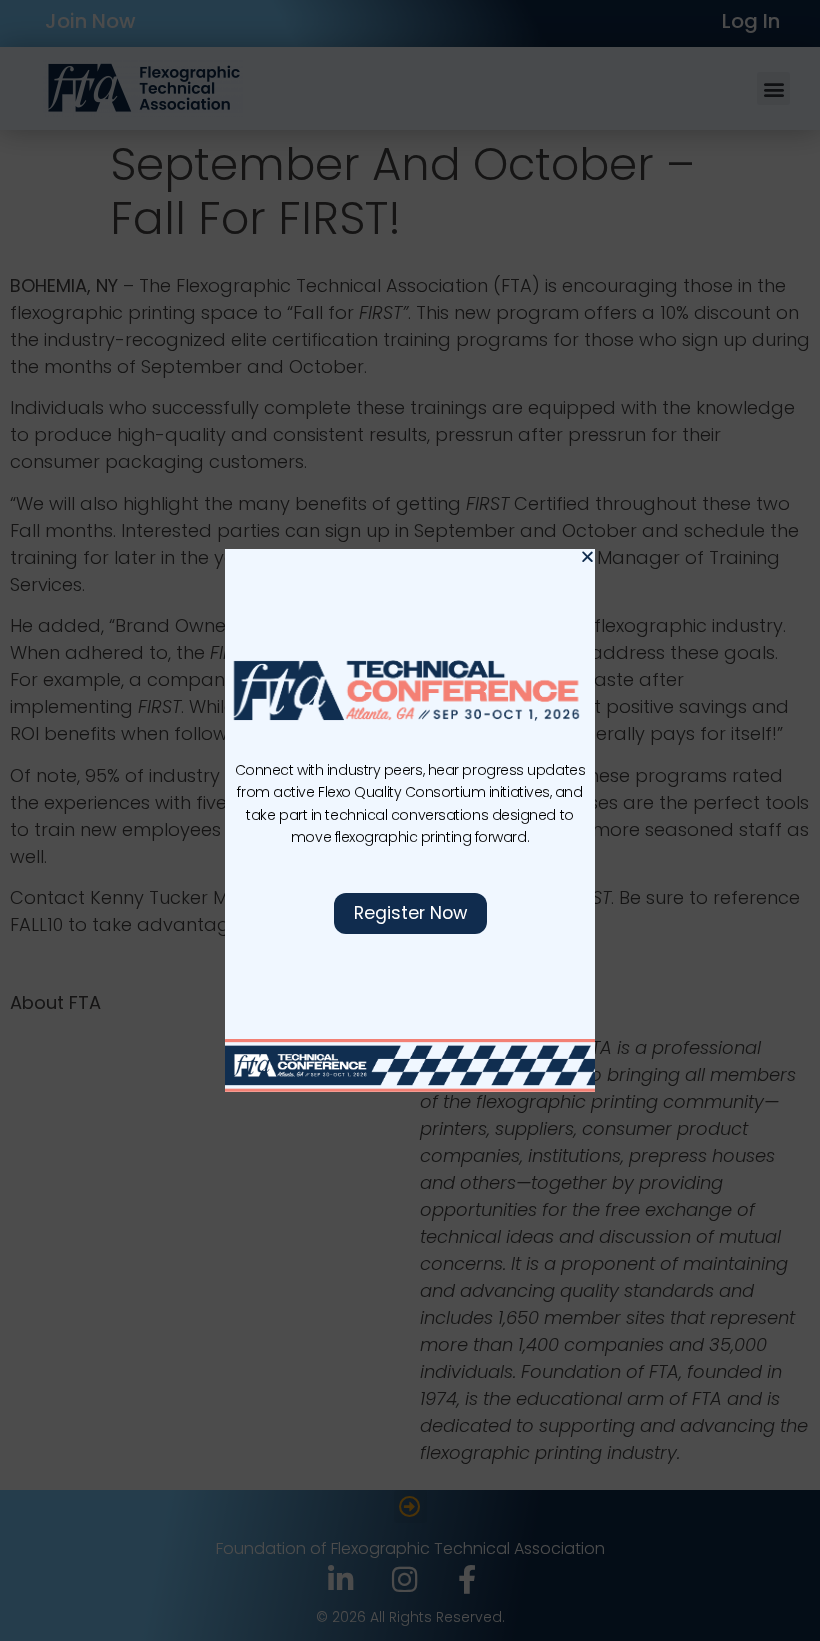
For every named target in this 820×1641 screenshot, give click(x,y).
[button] (587, 556)
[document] (410, 820)
